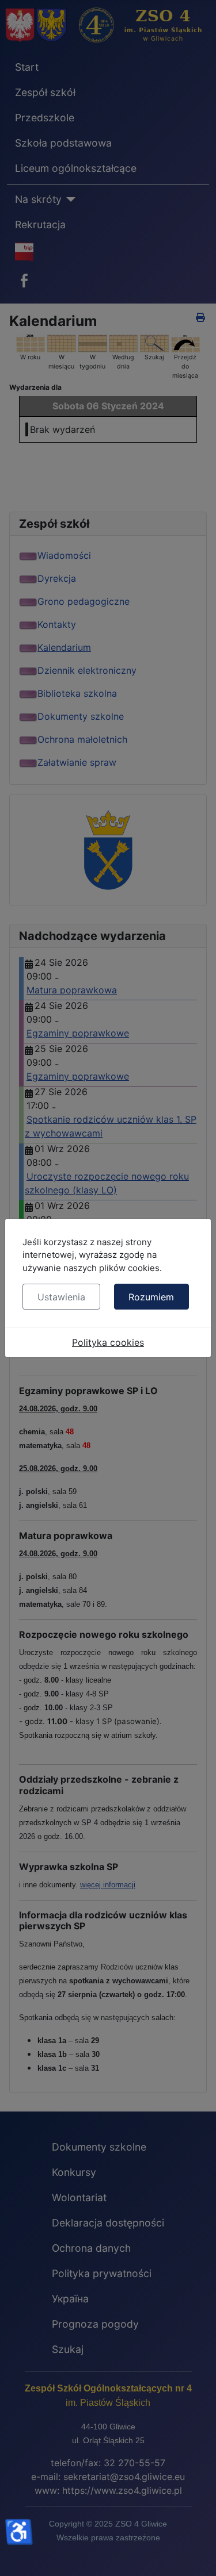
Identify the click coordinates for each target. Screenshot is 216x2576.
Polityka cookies (108, 1342)
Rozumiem (151, 1297)
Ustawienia (61, 1297)
